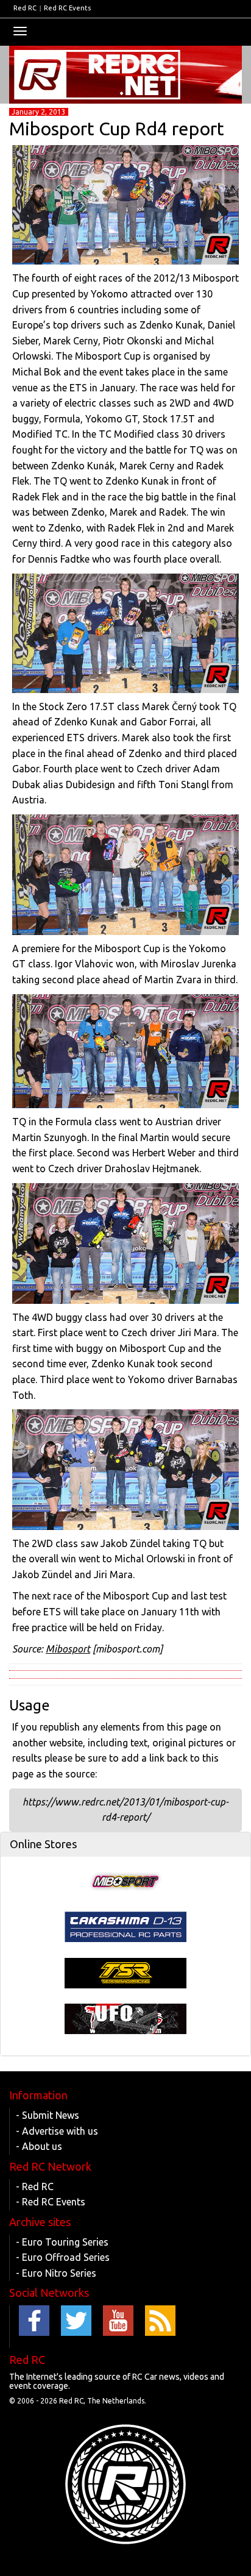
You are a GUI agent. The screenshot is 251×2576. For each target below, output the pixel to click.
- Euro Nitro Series (56, 2273)
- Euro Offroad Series (63, 2257)
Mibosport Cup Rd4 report (117, 129)
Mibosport (68, 1649)
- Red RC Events (51, 2202)
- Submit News (48, 2115)
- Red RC (35, 2186)
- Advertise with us (57, 2131)
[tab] (125, 1845)
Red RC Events (67, 8)
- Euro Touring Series (62, 2242)
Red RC (25, 8)
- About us (39, 2146)
